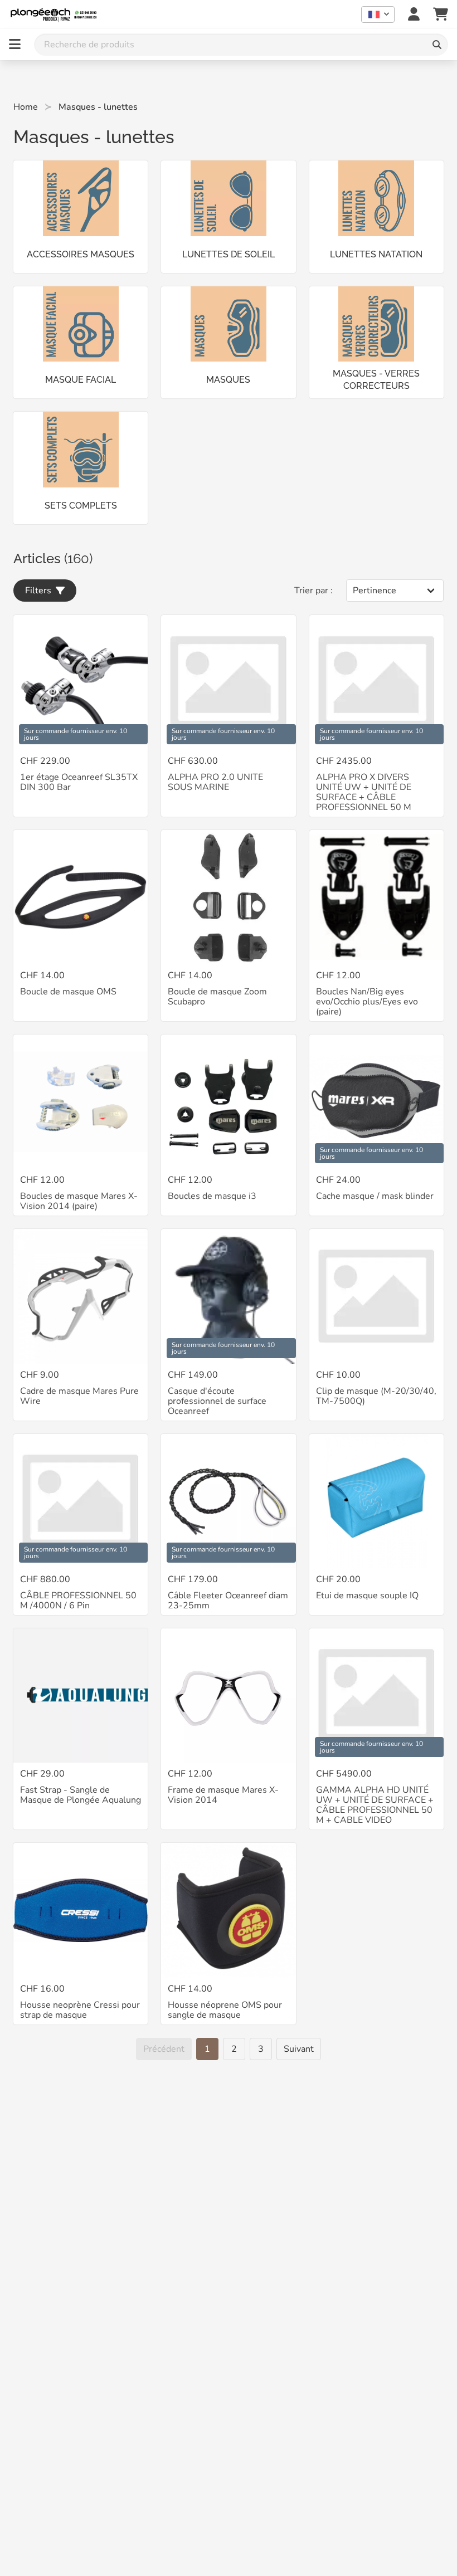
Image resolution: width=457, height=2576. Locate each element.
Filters (40, 591)
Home (26, 107)
